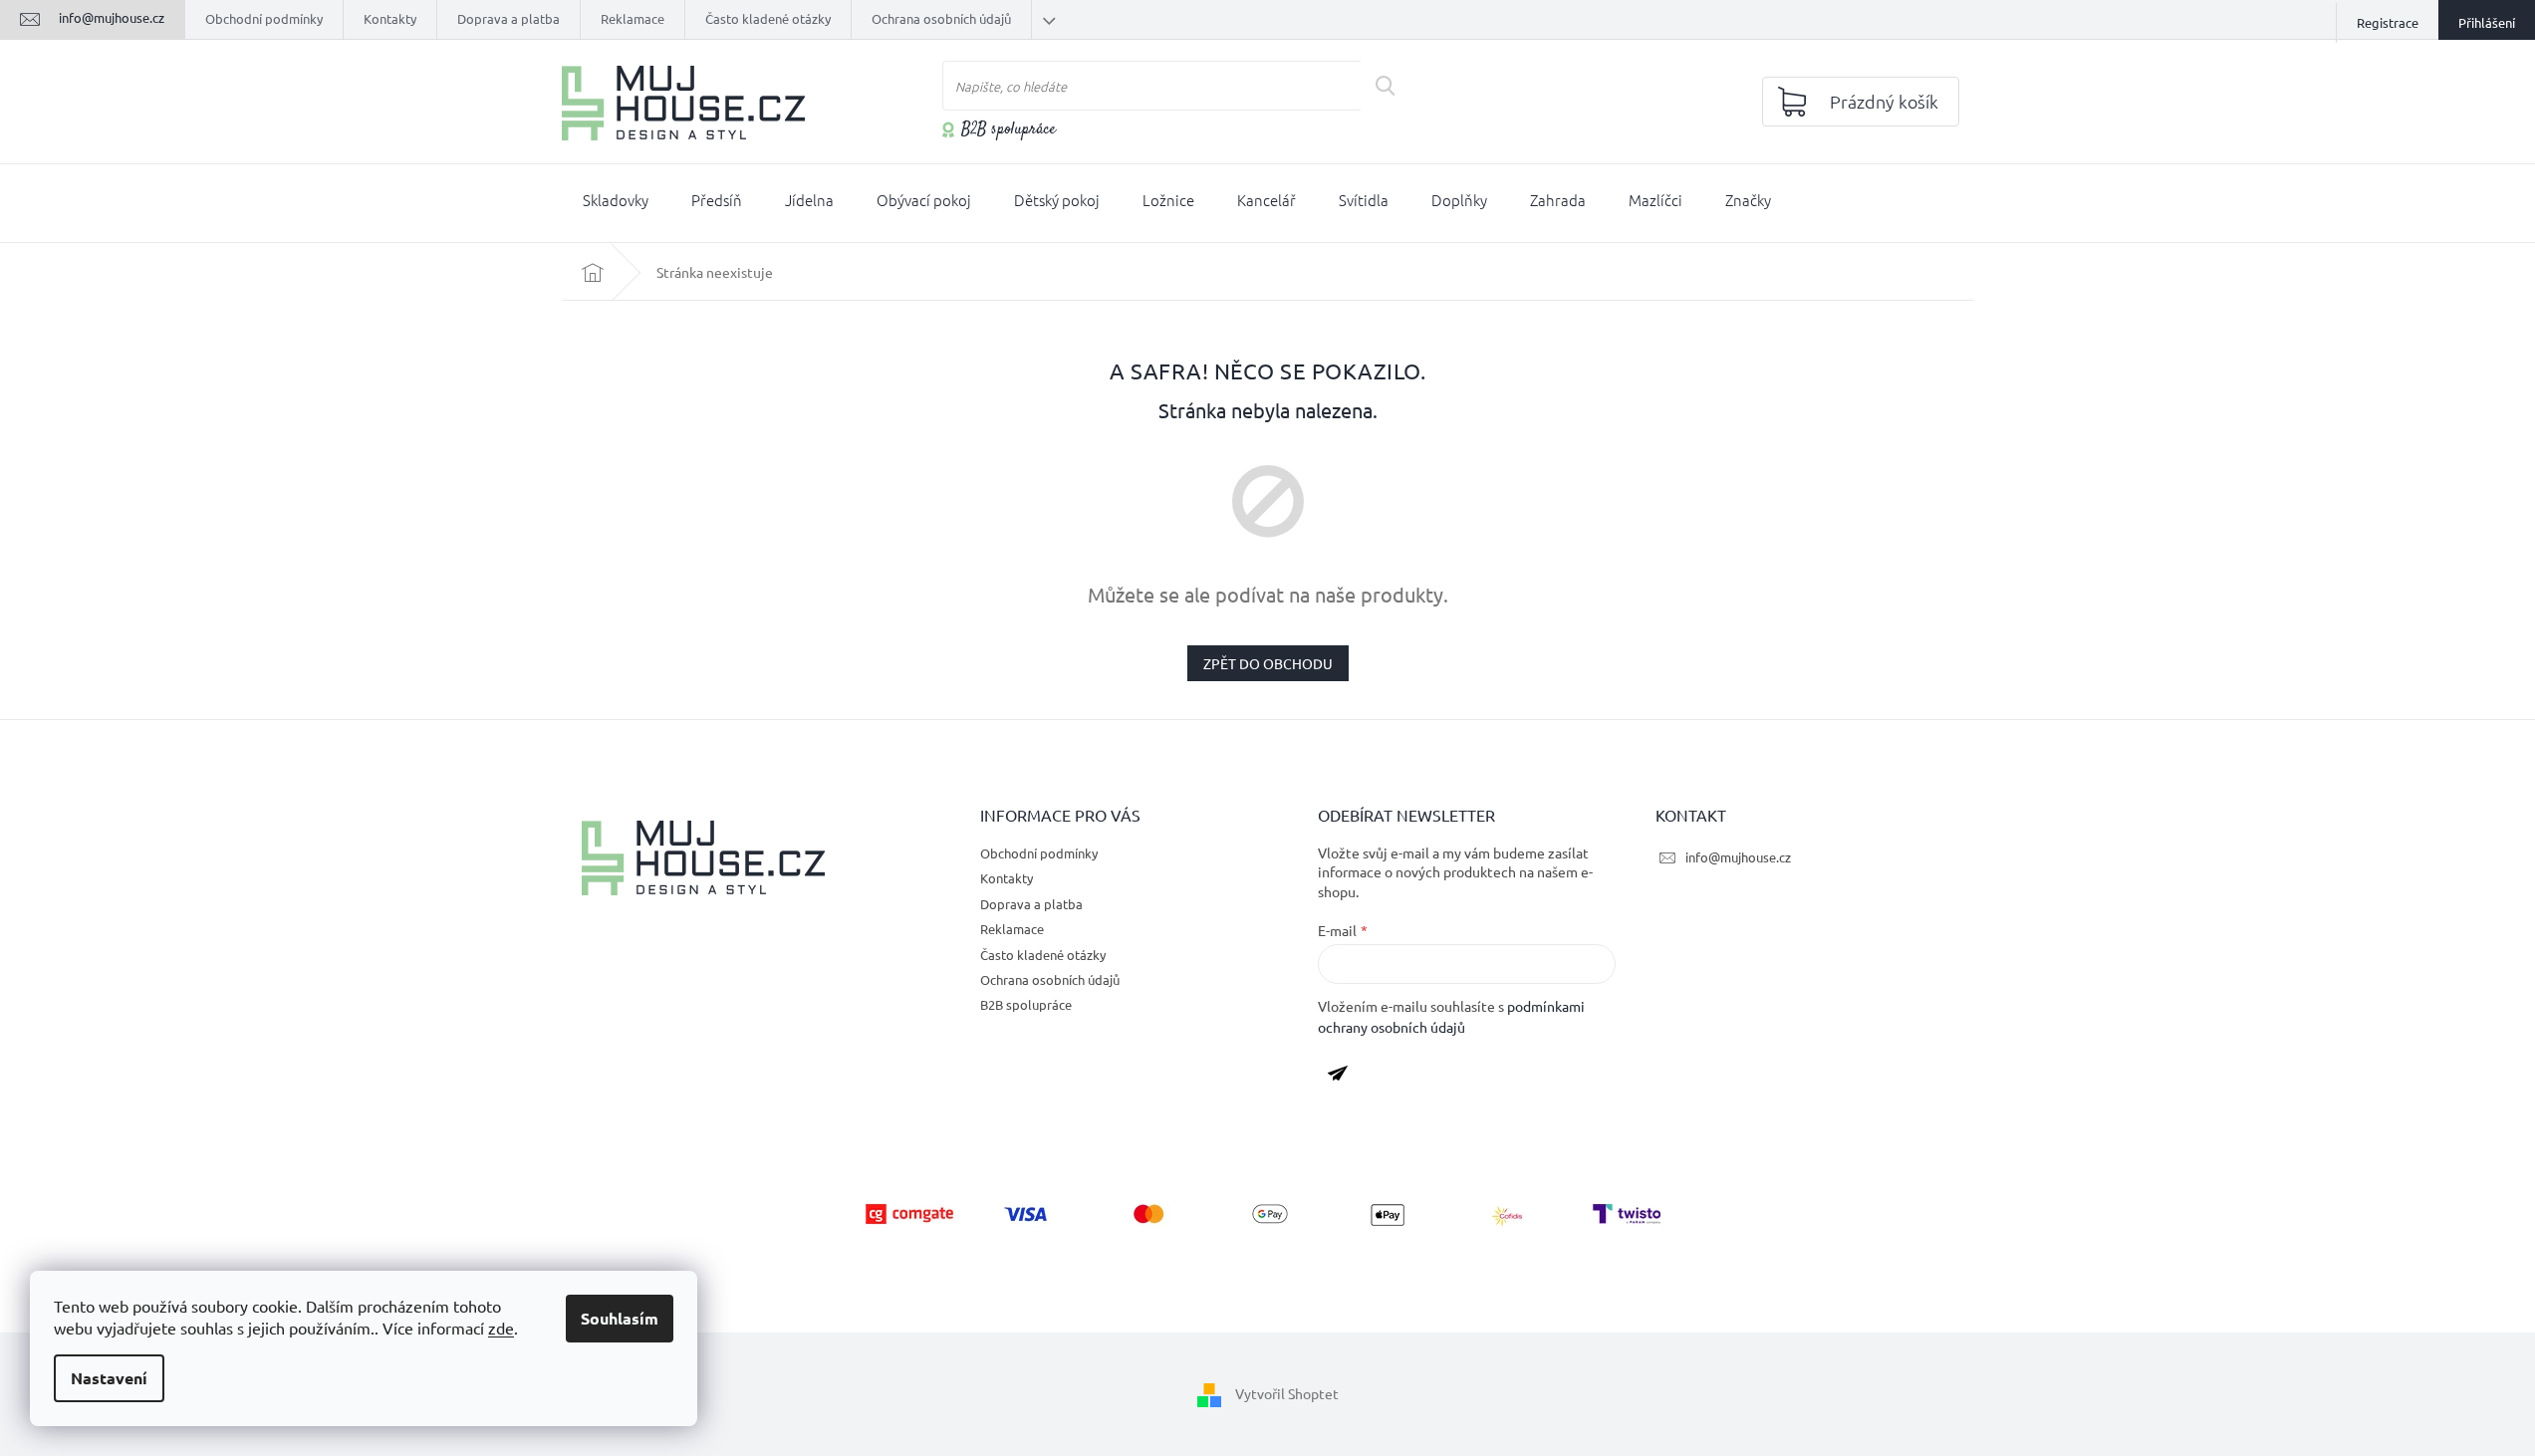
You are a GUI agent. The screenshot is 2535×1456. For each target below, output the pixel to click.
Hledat (1392, 86)
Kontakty (390, 18)
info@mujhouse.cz (1738, 857)
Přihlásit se (1345, 1077)
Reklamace (633, 18)
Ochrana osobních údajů (941, 18)
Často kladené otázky (768, 18)
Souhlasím (620, 1318)
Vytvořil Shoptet (1287, 1393)
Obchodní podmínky (264, 18)
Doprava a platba (508, 18)
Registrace (2388, 22)
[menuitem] (616, 204)
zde (501, 1328)
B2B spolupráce (1009, 130)
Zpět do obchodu (1268, 663)
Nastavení (109, 1378)
